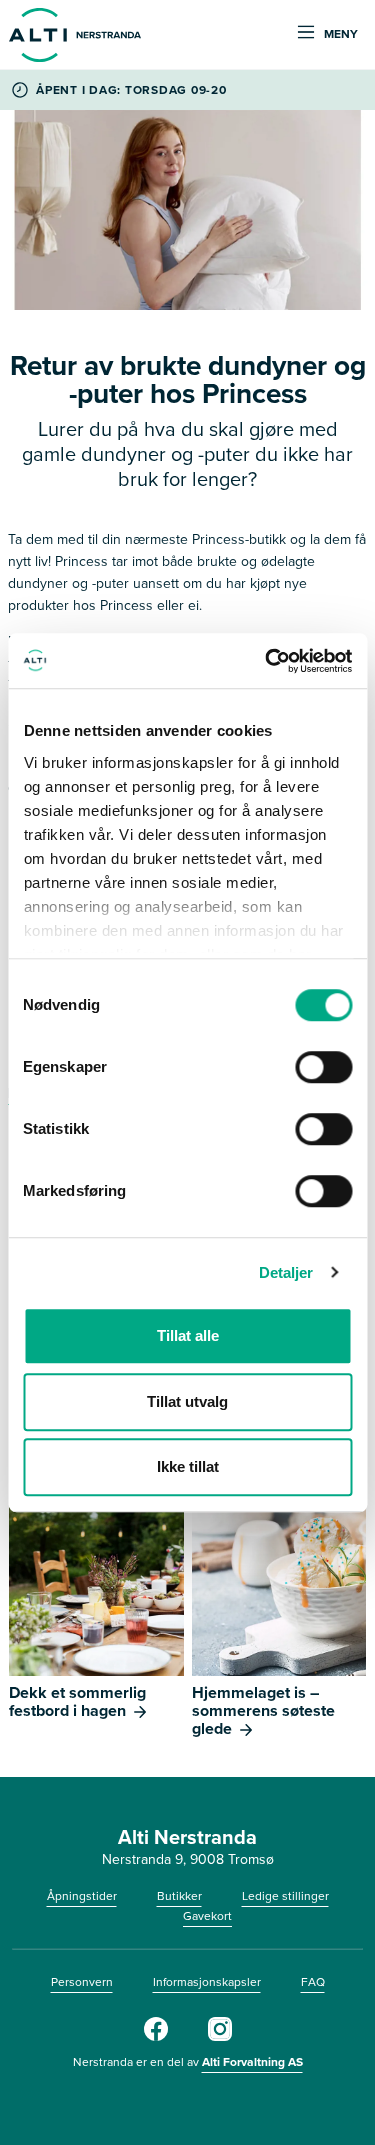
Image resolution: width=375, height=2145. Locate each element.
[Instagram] (220, 2037)
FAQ (313, 1982)
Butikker (179, 1896)
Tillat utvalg (187, 1401)
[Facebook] (156, 2037)
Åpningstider (82, 1896)
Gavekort (207, 1916)
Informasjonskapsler (207, 1982)
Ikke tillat (188, 1466)
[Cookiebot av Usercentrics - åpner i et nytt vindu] (267, 661)
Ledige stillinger (285, 1896)
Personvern (82, 1982)
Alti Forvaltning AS (252, 2062)
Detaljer (286, 1272)
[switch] (323, 1067)
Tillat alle (188, 1335)
